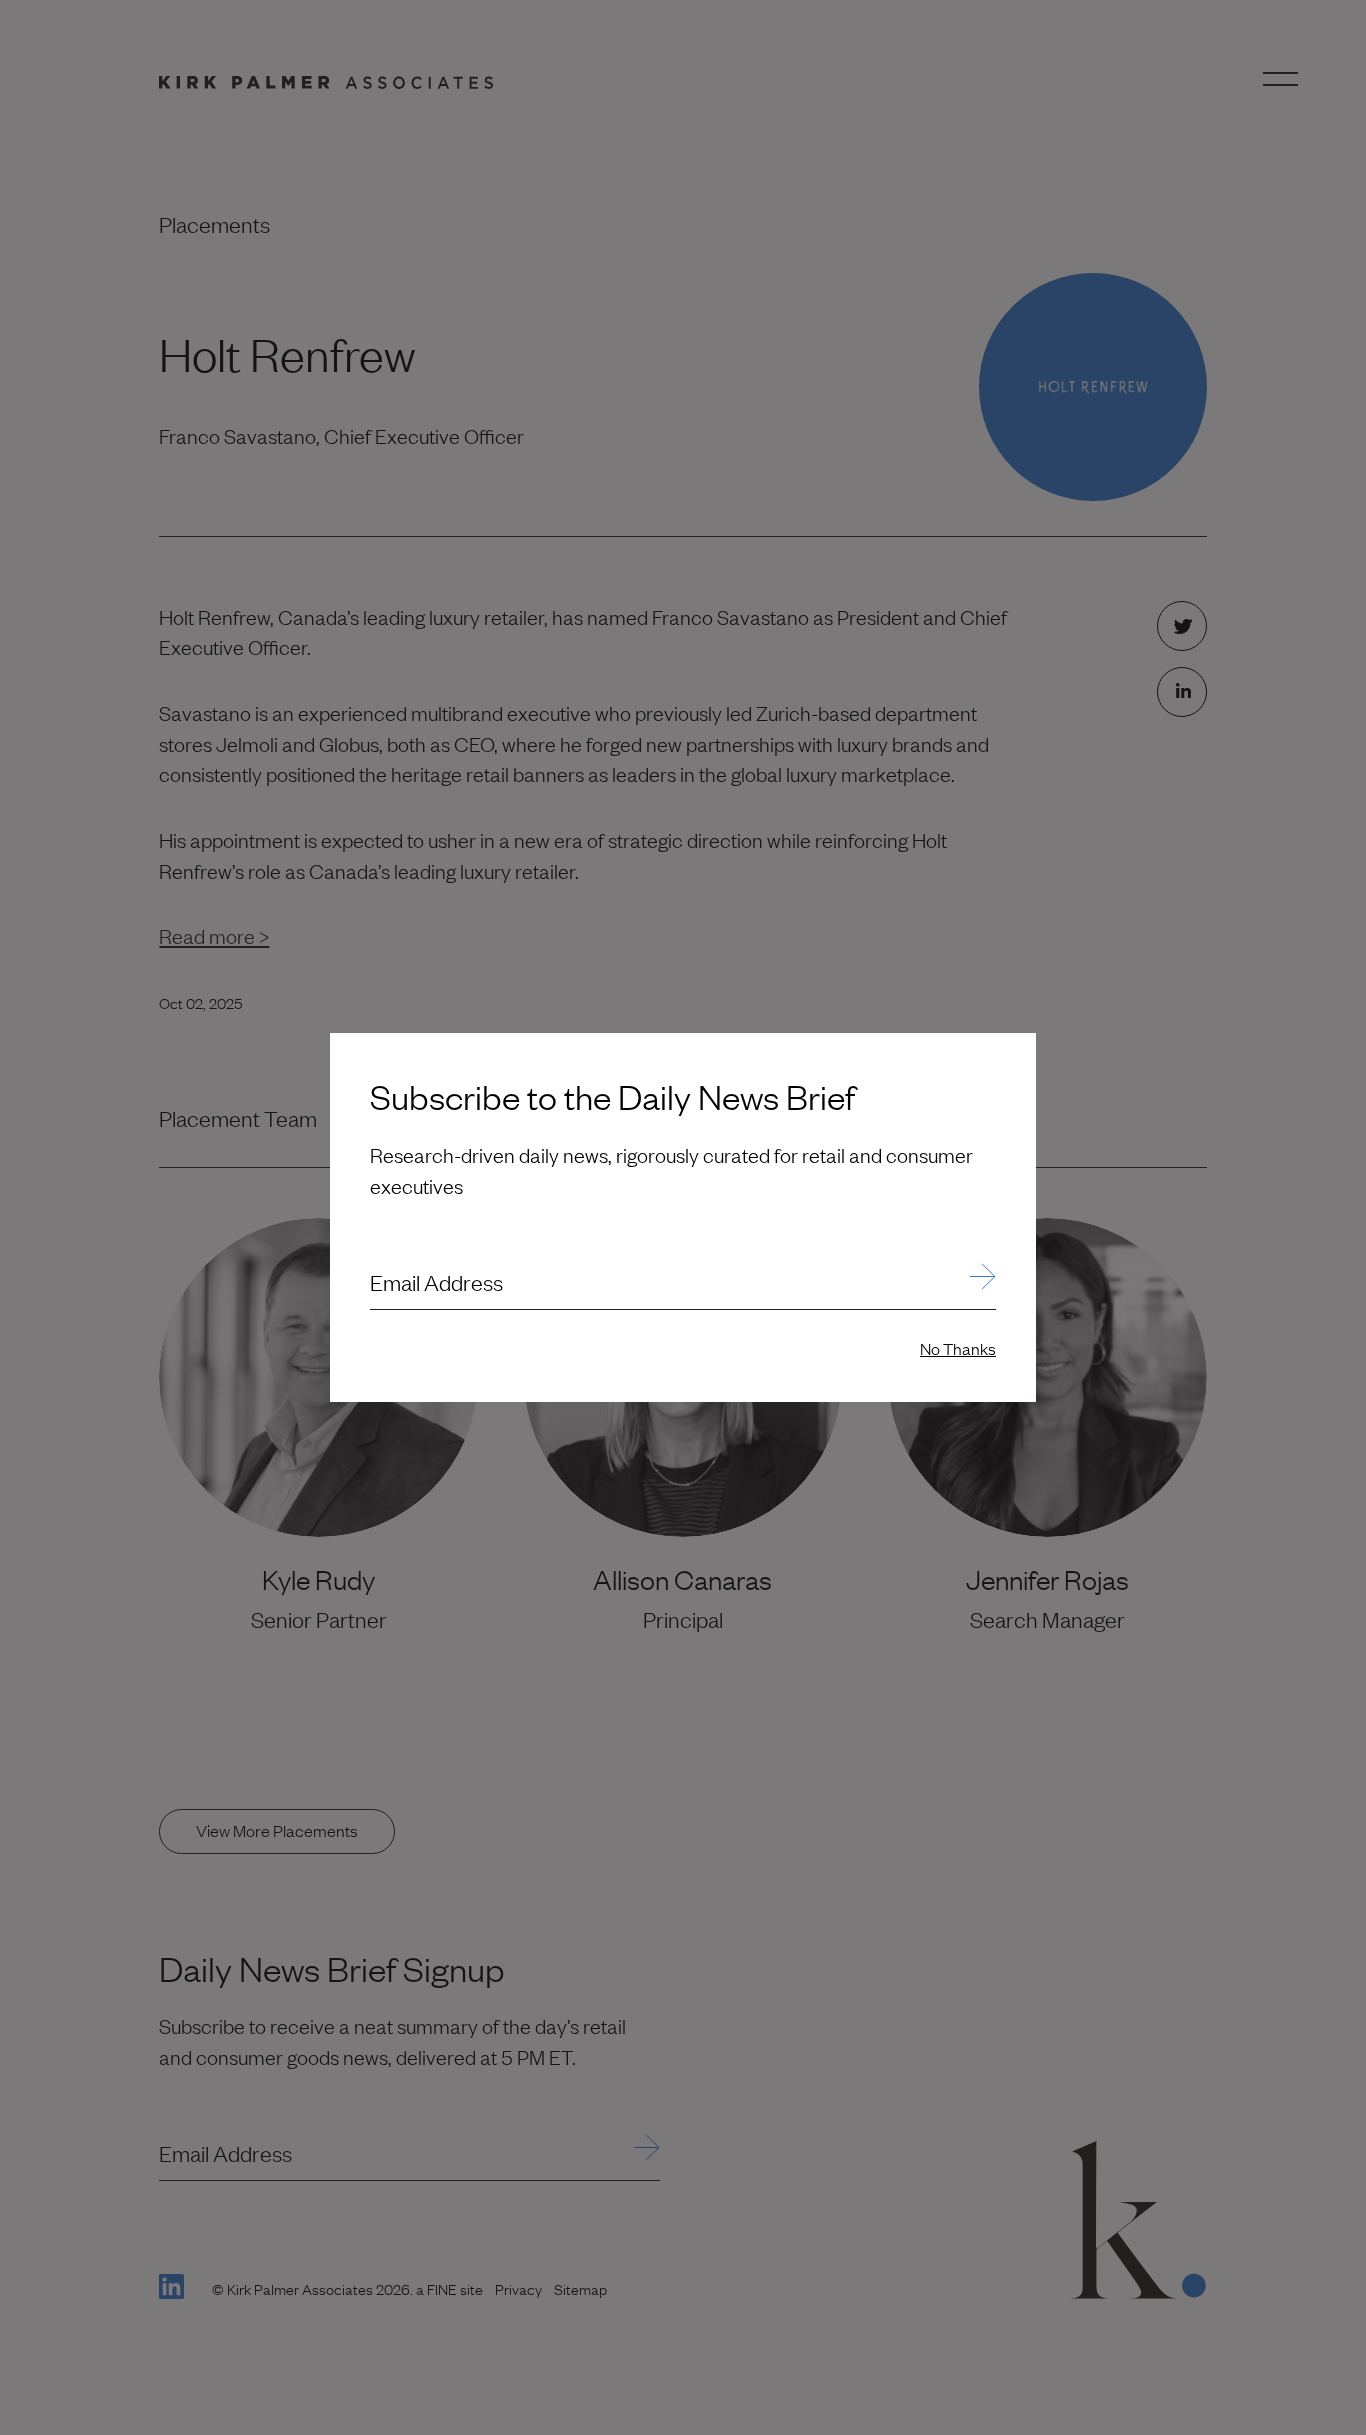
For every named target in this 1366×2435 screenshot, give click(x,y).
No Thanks (958, 1348)
